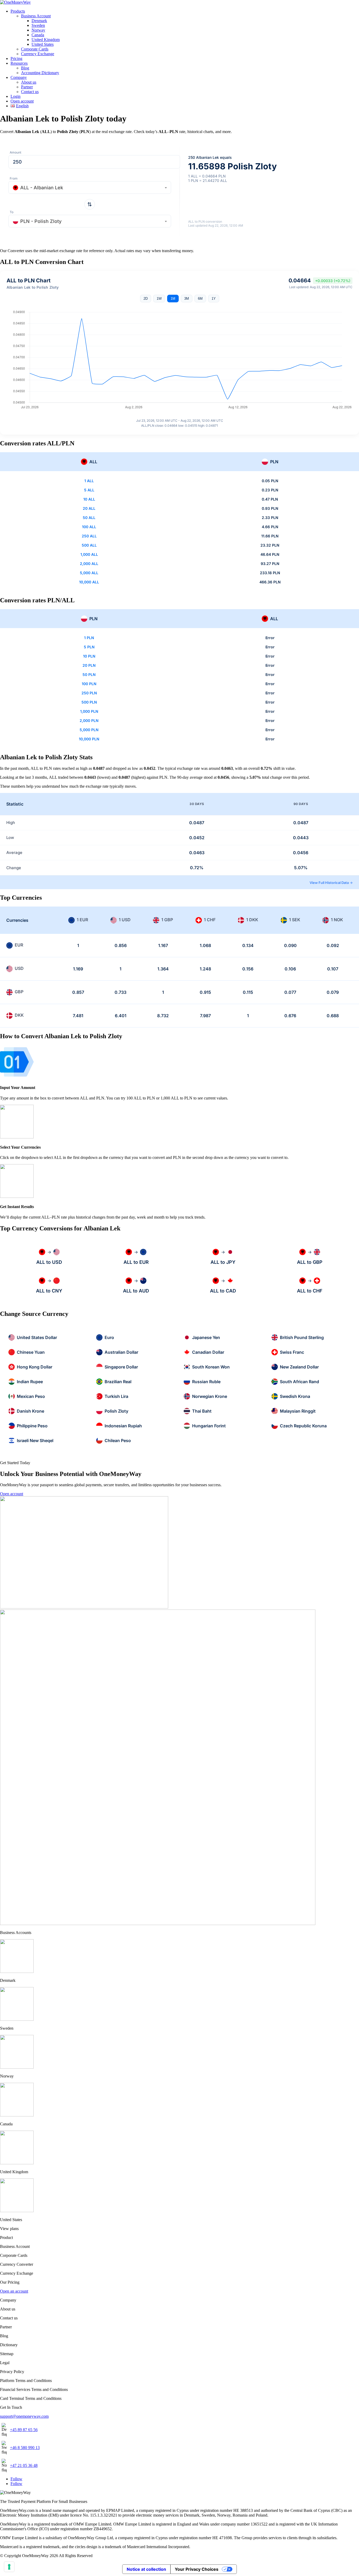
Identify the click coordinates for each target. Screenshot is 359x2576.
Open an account (14, 2291)
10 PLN (89, 656)
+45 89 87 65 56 (24, 2430)
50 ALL (89, 518)
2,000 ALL (89, 564)
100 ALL (89, 527)
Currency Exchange (38, 54)
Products (18, 11)
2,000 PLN (89, 721)
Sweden (38, 25)
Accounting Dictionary (40, 73)
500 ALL (89, 545)
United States (43, 44)
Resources (19, 63)
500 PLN (89, 702)
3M (187, 299)
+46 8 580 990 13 (25, 2448)
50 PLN (89, 674)
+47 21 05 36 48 (24, 2465)
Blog (25, 68)
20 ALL (89, 508)
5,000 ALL (89, 573)
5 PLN (89, 647)
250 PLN (89, 693)
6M (200, 299)
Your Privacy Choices (197, 2569)
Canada (38, 35)
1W (159, 299)
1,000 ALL (89, 554)
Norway (38, 30)
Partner (27, 87)
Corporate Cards (35, 49)
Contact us (30, 92)
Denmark (39, 21)
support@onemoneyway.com (24, 2416)
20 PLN (89, 665)
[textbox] (90, 188)
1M (173, 299)
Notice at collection (146, 2569)
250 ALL (89, 536)
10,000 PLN (89, 739)
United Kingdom (46, 40)
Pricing (16, 58)
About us (29, 82)
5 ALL (89, 490)
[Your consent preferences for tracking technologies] (9, 2567)
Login (16, 96)
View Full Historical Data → (331, 883)
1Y (214, 299)
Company (19, 77)
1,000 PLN (89, 711)
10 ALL (89, 499)
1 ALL (89, 481)
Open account (22, 101)
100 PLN (89, 684)
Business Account (36, 16)
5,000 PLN (89, 730)
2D (146, 299)
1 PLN (89, 638)
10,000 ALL (89, 582)
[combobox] (90, 187)
